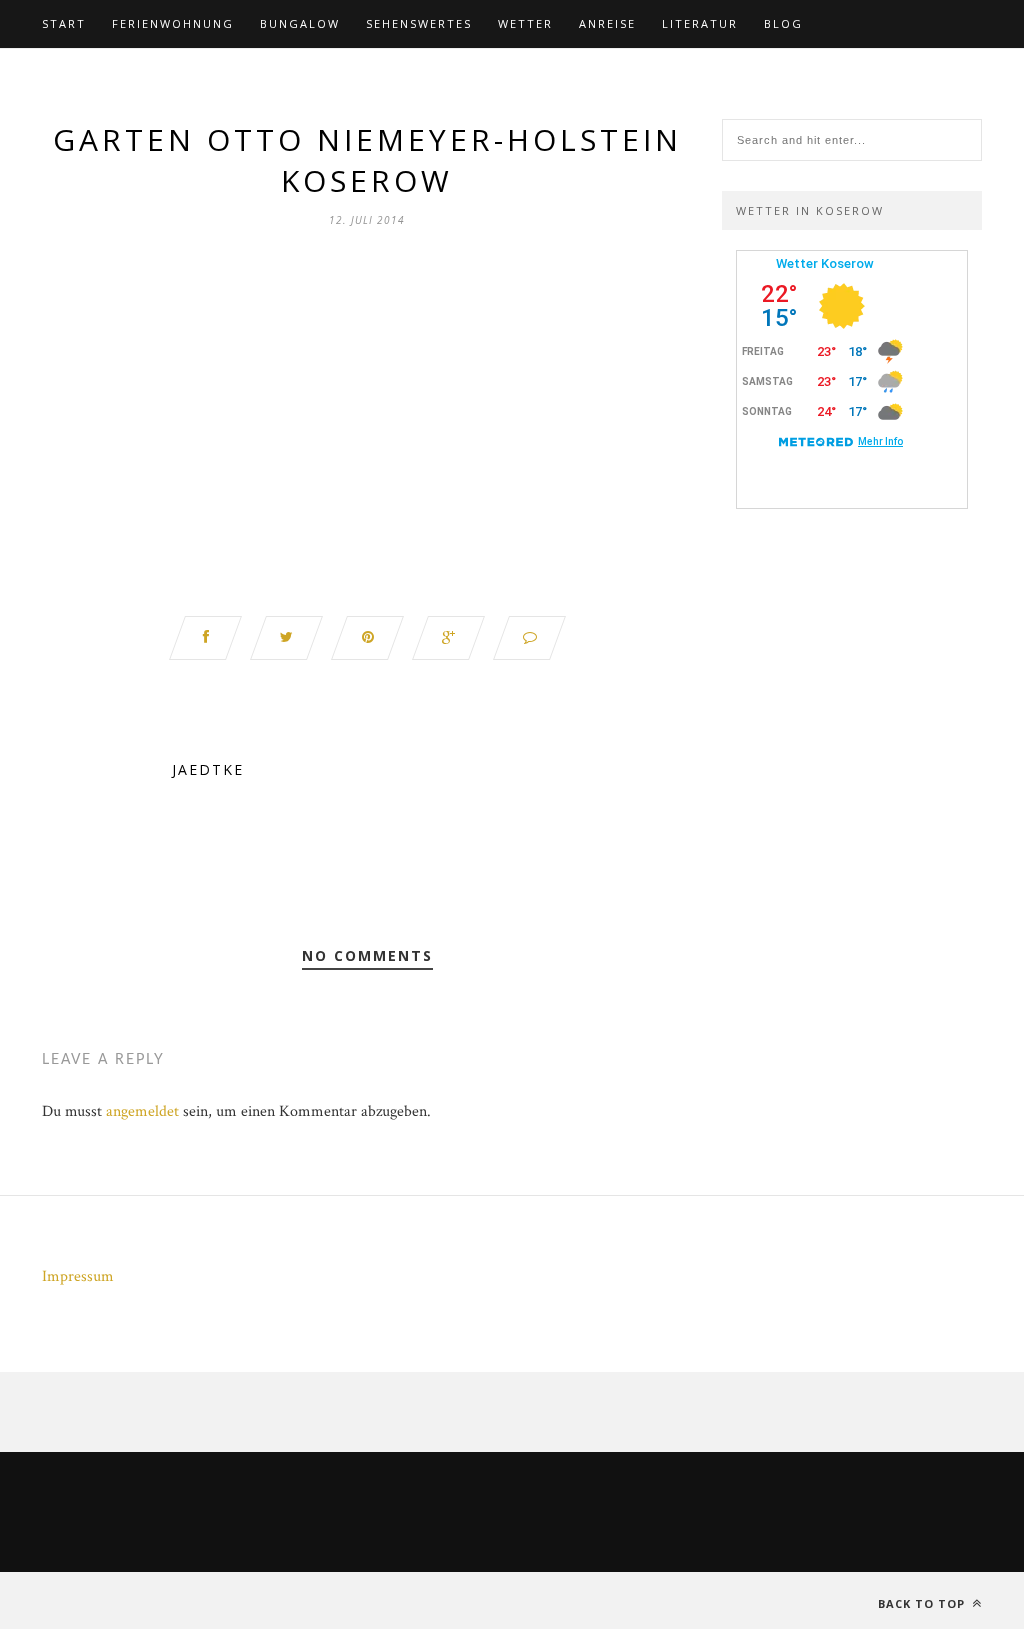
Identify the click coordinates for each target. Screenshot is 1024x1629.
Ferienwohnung (173, 23)
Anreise (607, 23)
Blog (783, 23)
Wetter (525, 23)
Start (64, 23)
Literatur (700, 23)
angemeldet (142, 1111)
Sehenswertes (419, 23)
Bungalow (300, 23)
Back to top (923, 1603)
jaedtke (208, 769)
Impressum (78, 1276)
